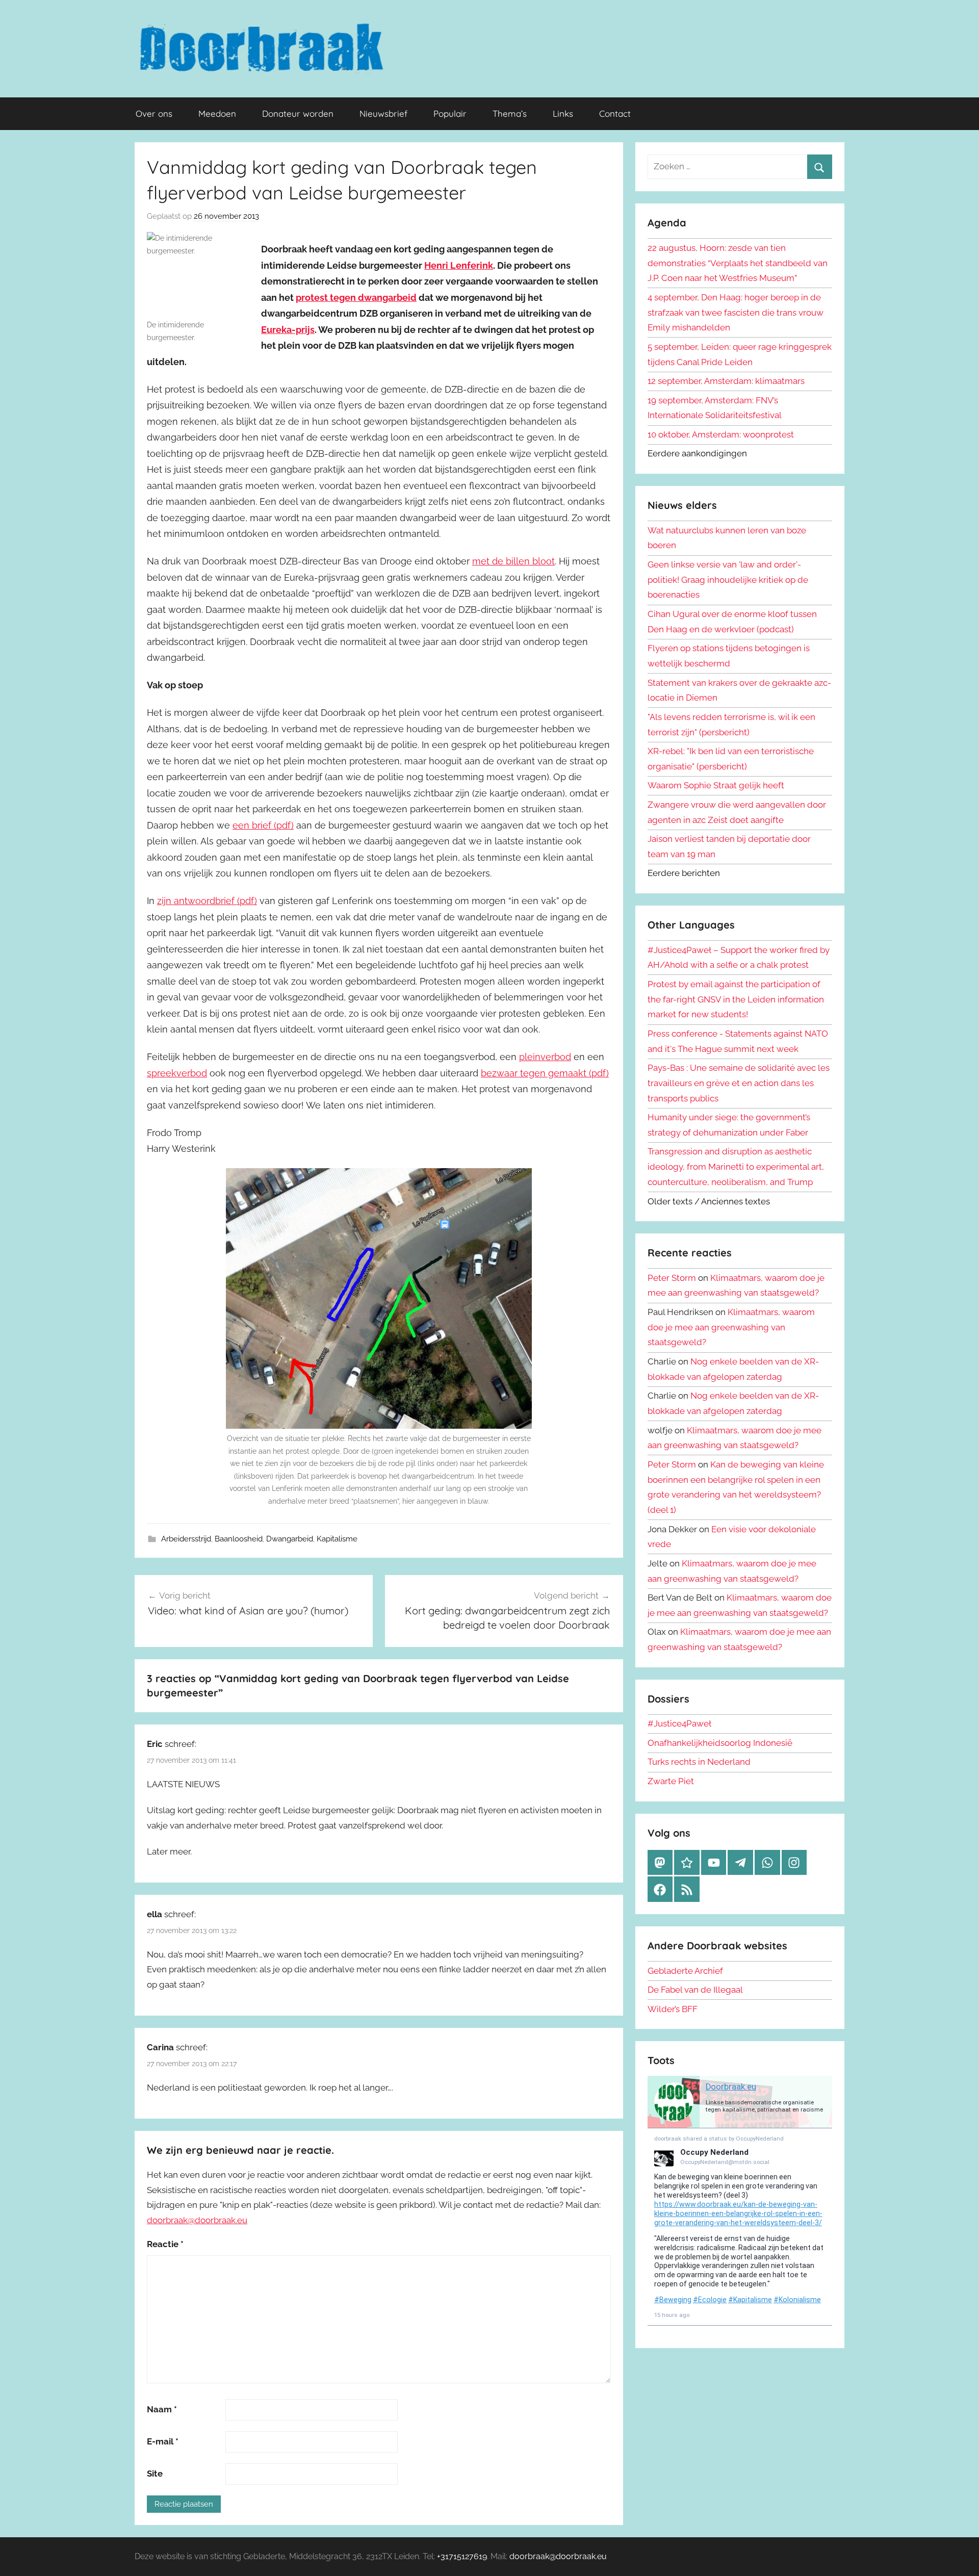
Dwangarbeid (290, 1539)
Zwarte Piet (671, 1781)
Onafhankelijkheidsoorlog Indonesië (720, 1743)
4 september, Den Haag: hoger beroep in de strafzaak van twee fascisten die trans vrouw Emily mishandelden (736, 313)
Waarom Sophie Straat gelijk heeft (716, 785)
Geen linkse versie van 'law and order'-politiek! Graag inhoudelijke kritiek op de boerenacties (728, 580)
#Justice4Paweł (679, 1723)
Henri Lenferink (459, 265)
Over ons (154, 113)
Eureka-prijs (288, 330)
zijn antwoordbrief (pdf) (207, 901)
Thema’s (510, 113)
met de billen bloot (513, 561)
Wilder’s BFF (673, 2009)
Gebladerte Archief (685, 1971)
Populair (450, 113)
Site (155, 2474)
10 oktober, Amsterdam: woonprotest (721, 434)
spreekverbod (177, 1073)
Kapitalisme (337, 1539)
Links (563, 113)
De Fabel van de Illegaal (695, 1990)
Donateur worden (298, 113)
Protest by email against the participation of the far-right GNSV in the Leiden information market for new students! (736, 999)
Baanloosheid (239, 1539)
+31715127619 (462, 2556)
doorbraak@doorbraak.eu (197, 2220)
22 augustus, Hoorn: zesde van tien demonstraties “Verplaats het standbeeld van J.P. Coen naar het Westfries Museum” (738, 263)
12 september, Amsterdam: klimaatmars (726, 381)
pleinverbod (545, 1057)
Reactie (165, 2244)
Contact (615, 113)
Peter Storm (672, 1278)
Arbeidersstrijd (186, 1539)
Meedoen (217, 113)
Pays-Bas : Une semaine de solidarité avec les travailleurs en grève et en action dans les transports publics (739, 1083)
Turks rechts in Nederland (699, 1762)
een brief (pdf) (263, 825)
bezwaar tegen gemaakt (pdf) (545, 1073)
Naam (162, 2409)
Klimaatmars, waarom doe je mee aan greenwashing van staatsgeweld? (731, 1327)
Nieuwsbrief (383, 113)
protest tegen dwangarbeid (356, 298)
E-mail (163, 2441)
